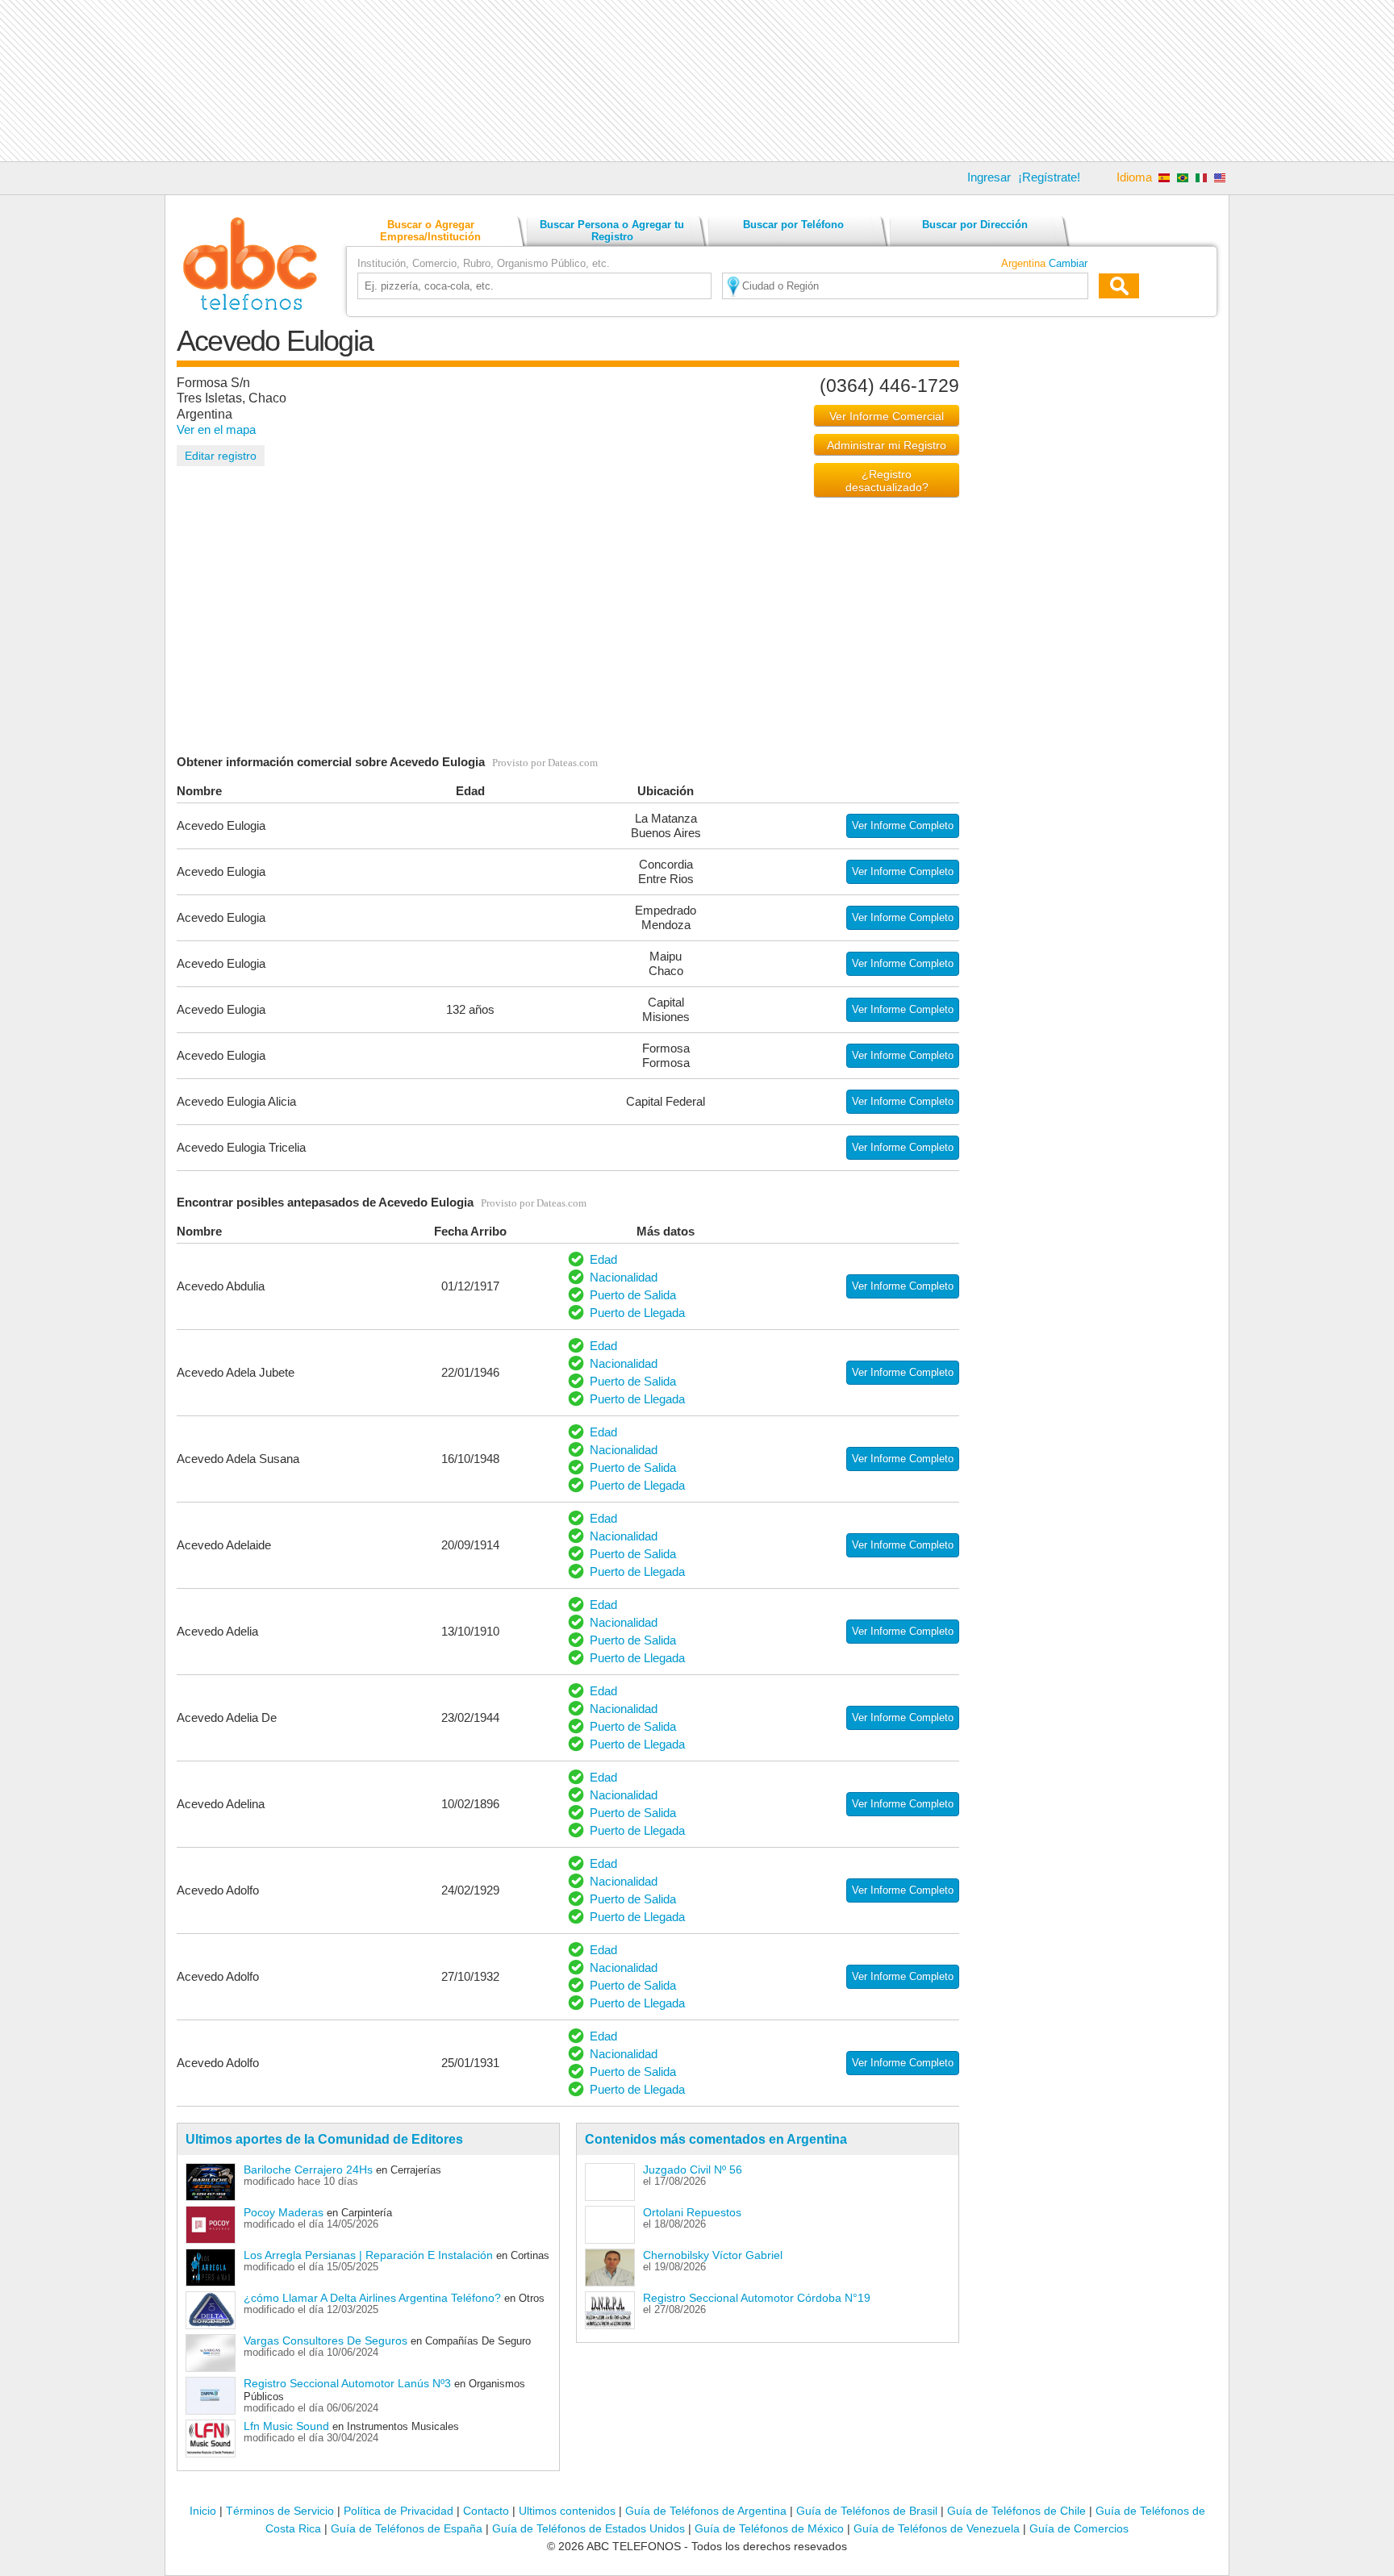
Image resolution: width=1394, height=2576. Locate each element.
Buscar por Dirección (975, 225)
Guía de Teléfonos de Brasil (867, 2511)
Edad (603, 1259)
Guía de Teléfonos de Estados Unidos (588, 2528)
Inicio (203, 2511)
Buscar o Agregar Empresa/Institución (430, 231)
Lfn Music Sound (286, 2426)
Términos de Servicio (280, 2511)
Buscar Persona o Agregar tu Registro (612, 231)
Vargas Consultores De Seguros (326, 2340)
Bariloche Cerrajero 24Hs (308, 2170)
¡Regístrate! (1049, 177)
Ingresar (989, 177)
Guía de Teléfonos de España (407, 2528)
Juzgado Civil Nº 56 (693, 2170)
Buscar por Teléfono (793, 225)
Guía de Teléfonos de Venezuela (937, 2528)
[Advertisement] (697, 81)
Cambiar (1068, 263)
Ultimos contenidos (567, 2511)
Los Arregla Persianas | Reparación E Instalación (368, 2255)
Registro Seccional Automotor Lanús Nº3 (347, 2383)
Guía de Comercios (1079, 2528)
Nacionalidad (624, 1277)
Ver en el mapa (216, 429)
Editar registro (221, 456)
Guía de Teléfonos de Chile (1016, 2511)
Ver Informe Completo (903, 825)
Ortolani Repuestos (692, 2212)
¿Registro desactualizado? (887, 481)
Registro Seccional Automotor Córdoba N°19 (757, 2298)
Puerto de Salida (633, 1295)
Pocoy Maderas (284, 2212)
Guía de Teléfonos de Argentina (706, 2511)
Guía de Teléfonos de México (769, 2528)
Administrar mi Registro (887, 445)
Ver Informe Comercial (887, 416)
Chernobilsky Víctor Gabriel (713, 2255)
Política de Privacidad (399, 2511)
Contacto (486, 2511)
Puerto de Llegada (637, 1313)
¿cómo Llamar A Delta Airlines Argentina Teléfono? (372, 2298)
